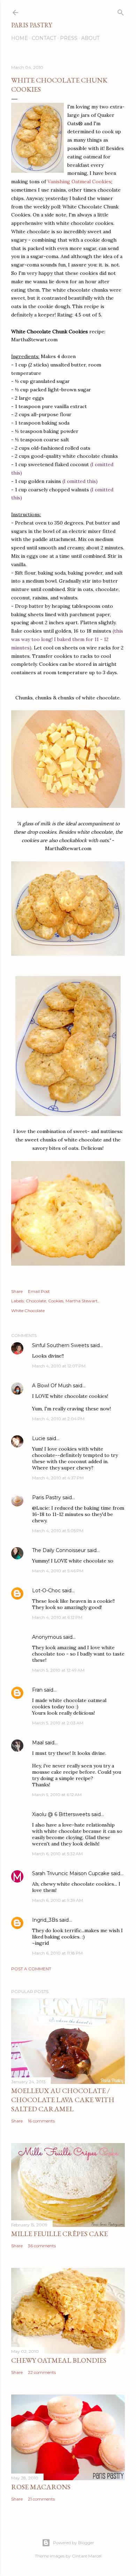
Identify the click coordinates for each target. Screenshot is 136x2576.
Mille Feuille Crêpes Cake (59, 2234)
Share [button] (17, 1291)
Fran (37, 1690)
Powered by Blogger (74, 2543)
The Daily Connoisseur (59, 1550)
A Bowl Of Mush (52, 1386)
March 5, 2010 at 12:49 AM (58, 1670)
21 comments (41, 2499)
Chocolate (36, 1301)
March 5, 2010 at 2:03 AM (58, 1723)
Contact (44, 38)
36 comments (42, 2246)
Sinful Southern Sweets (61, 1345)
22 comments (42, 2372)
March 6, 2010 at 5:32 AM (57, 1854)
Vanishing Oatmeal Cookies (79, 182)
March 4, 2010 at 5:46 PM (58, 1571)
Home (20, 38)
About (90, 38)
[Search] (121, 11)
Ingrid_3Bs (45, 1920)
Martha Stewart (82, 1301)
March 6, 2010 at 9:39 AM (58, 1900)
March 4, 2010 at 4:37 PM (58, 1478)
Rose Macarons (41, 2487)
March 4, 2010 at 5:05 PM (58, 1531)
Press (69, 38)
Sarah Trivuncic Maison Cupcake (71, 1873)
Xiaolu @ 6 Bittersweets (61, 1814)
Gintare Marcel (87, 2556)
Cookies (56, 1301)
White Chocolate (28, 1311)
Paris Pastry (32, 25)
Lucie (39, 1438)
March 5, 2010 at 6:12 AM (57, 1795)
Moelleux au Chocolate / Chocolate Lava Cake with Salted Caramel (63, 2100)
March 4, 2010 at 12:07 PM (59, 1366)
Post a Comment (31, 1969)
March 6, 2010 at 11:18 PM (57, 1953)
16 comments (41, 2121)
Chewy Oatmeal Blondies (59, 2360)
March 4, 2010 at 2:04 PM (58, 1419)
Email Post (39, 1291)
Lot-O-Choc (46, 1591)
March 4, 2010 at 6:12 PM (57, 1617)
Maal (38, 1743)
